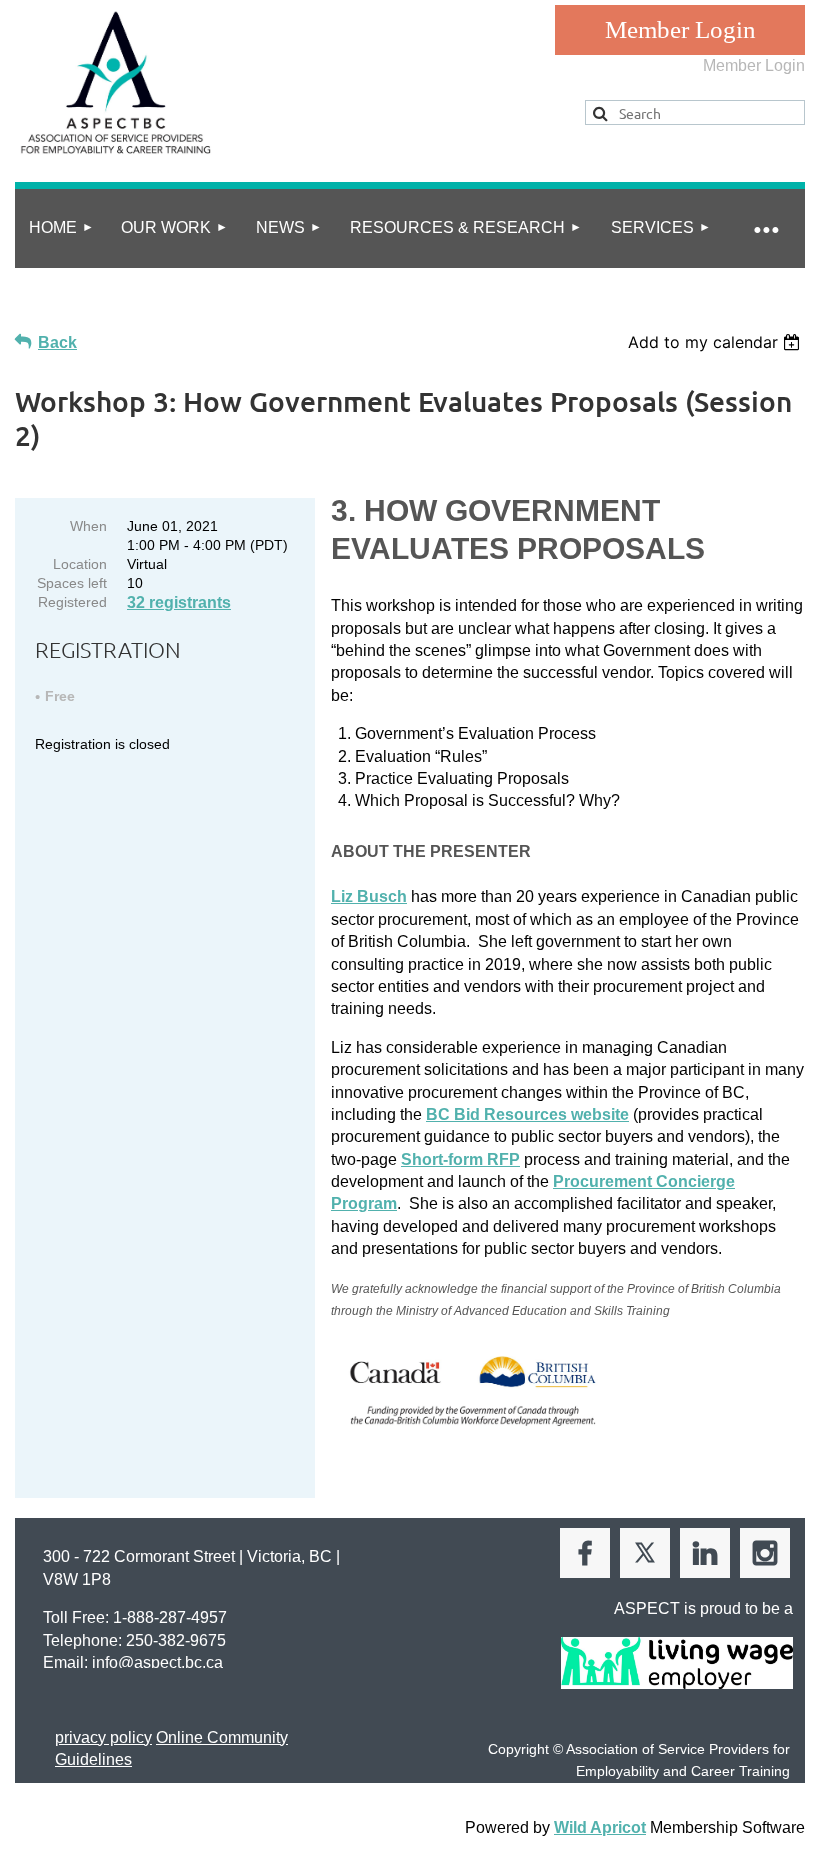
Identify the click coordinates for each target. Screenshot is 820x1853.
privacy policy (103, 1737)
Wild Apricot (600, 1827)
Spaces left (72, 583)
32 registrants (179, 602)
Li (369, 896)
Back (57, 342)
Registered (72, 602)
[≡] (765, 228)
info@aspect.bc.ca (157, 1662)
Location (80, 564)
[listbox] (716, 342)
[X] (645, 1553)
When (88, 526)
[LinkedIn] (705, 1553)
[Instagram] (765, 1553)
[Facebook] (585, 1553)
